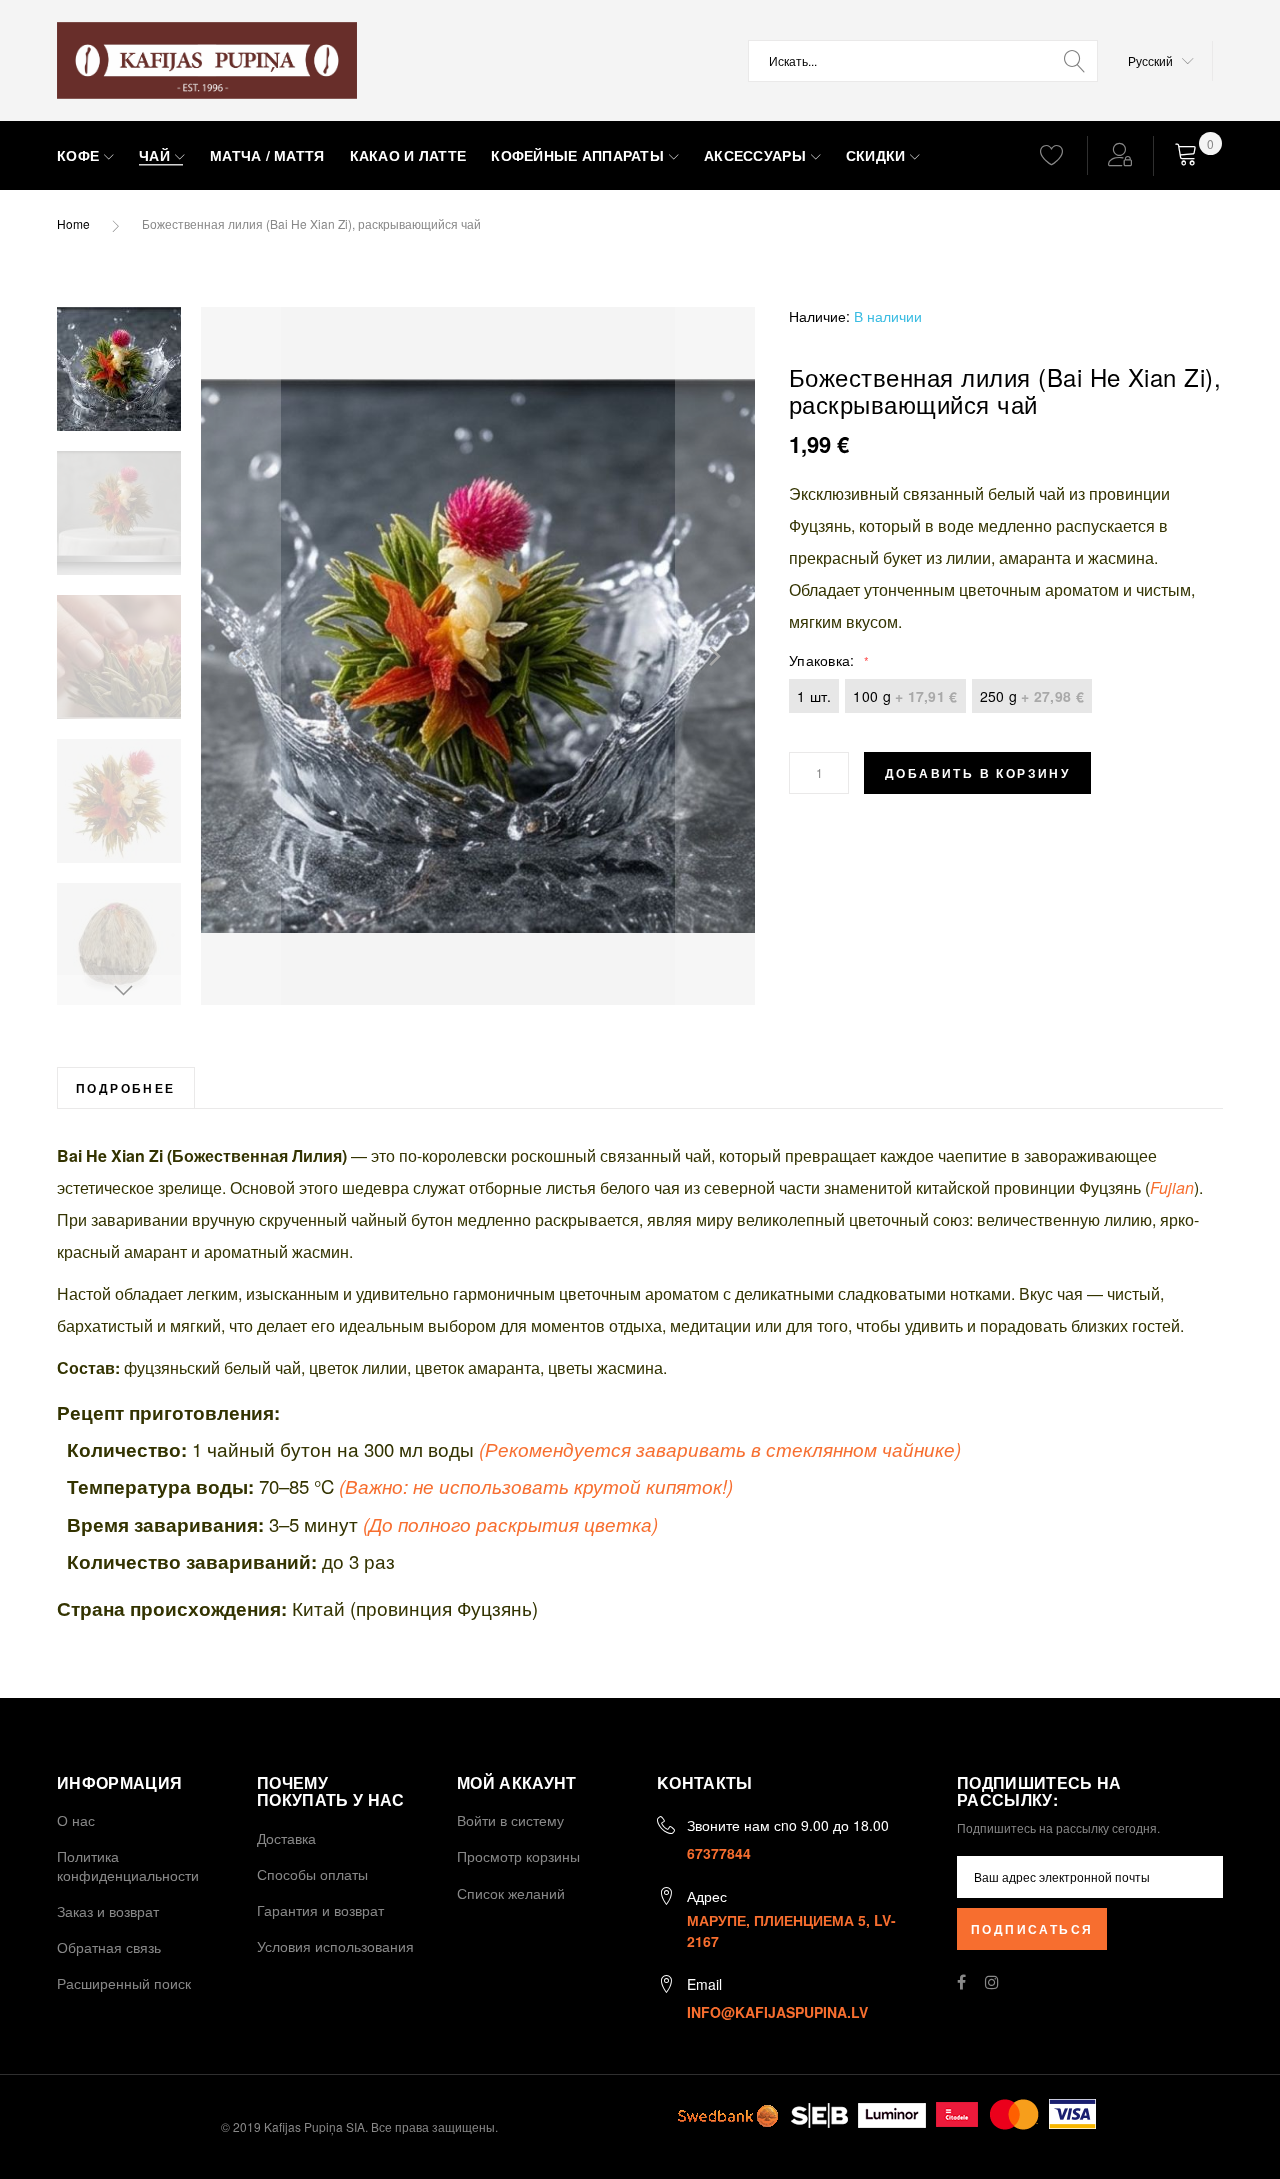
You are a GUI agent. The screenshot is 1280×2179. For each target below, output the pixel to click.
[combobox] (923, 61)
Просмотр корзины (518, 1856)
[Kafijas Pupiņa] (207, 60)
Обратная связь (109, 1947)
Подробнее (126, 1088)
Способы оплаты (312, 1874)
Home (73, 223)
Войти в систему (510, 1820)
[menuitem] (85, 156)
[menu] (530, 156)
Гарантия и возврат (320, 1910)
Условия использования (335, 1946)
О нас (76, 1820)
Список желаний (511, 1893)
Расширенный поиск (124, 1983)
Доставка (286, 1838)
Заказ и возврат (108, 1911)
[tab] (126, 1087)
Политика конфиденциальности (128, 1865)
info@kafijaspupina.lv (777, 2012)
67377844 (719, 1853)
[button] (1161, 61)
